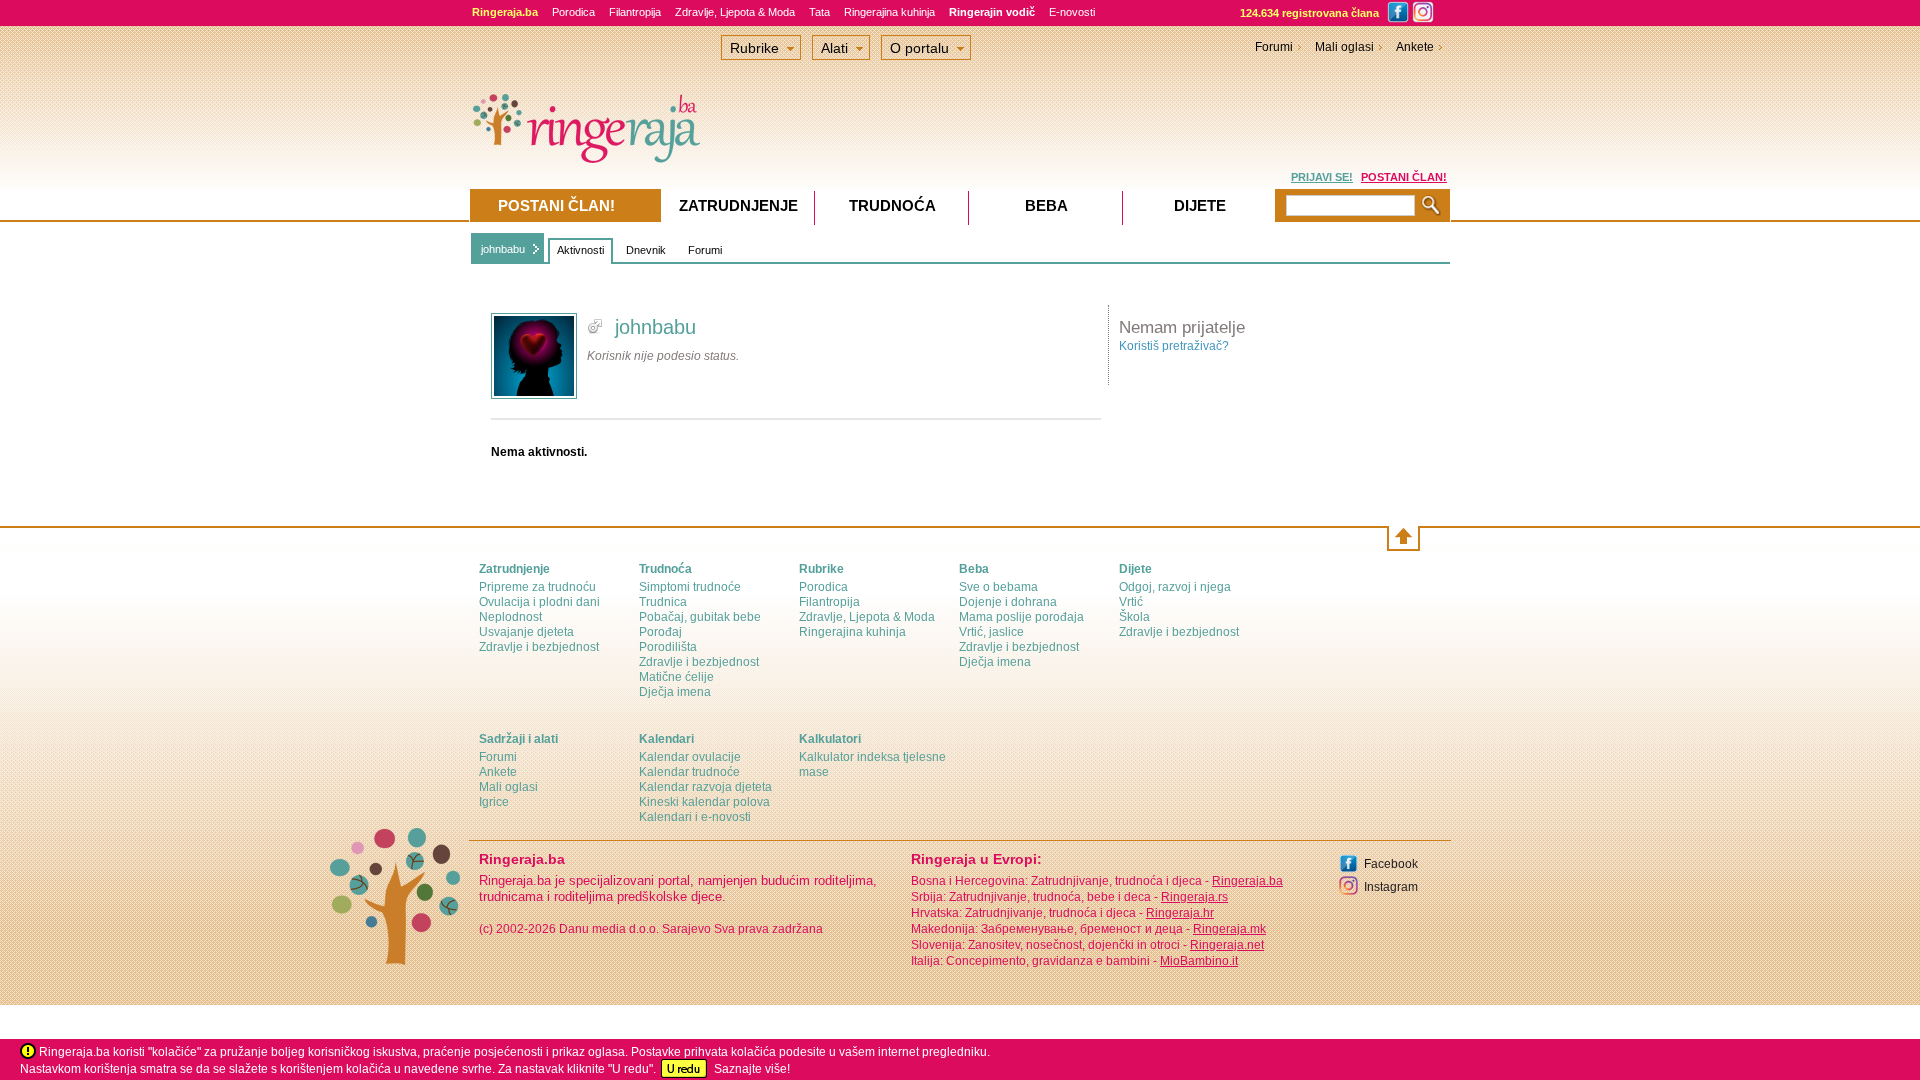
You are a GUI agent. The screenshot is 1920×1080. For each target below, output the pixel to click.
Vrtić (1131, 602)
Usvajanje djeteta (526, 632)
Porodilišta (668, 647)
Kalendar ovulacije (690, 757)
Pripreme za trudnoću (537, 587)
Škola (1134, 617)
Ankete (1415, 47)
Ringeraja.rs (1194, 897)
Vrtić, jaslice (991, 632)
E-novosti (1072, 12)
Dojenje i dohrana (1008, 602)
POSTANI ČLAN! (1404, 177)
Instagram (1391, 887)
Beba (1046, 205)
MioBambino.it (1199, 961)
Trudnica (663, 602)
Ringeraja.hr (1180, 913)
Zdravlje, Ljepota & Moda (735, 12)
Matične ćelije (676, 677)
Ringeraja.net (1227, 945)
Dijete (1200, 205)
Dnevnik (646, 250)
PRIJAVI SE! (1322, 177)
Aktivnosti (580, 250)
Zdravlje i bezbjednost (539, 647)
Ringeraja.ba (1247, 881)
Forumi (705, 250)
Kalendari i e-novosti (695, 817)
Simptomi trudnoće (690, 587)
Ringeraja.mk (1229, 929)
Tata (819, 12)
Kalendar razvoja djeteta (705, 787)
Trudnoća (892, 205)
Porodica (573, 12)
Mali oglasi (1344, 47)
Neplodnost (510, 617)
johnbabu (503, 249)
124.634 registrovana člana (1309, 13)
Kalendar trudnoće (689, 772)
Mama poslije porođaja (1021, 617)
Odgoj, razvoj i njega (1175, 587)
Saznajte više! (752, 1069)
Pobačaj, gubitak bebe (700, 617)
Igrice (494, 802)
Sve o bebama (998, 587)
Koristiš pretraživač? (1174, 346)
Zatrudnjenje (738, 205)
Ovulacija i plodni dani (539, 602)
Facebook (1391, 864)
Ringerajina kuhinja (889, 12)
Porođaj (660, 632)
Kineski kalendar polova (704, 802)
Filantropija (635, 12)
